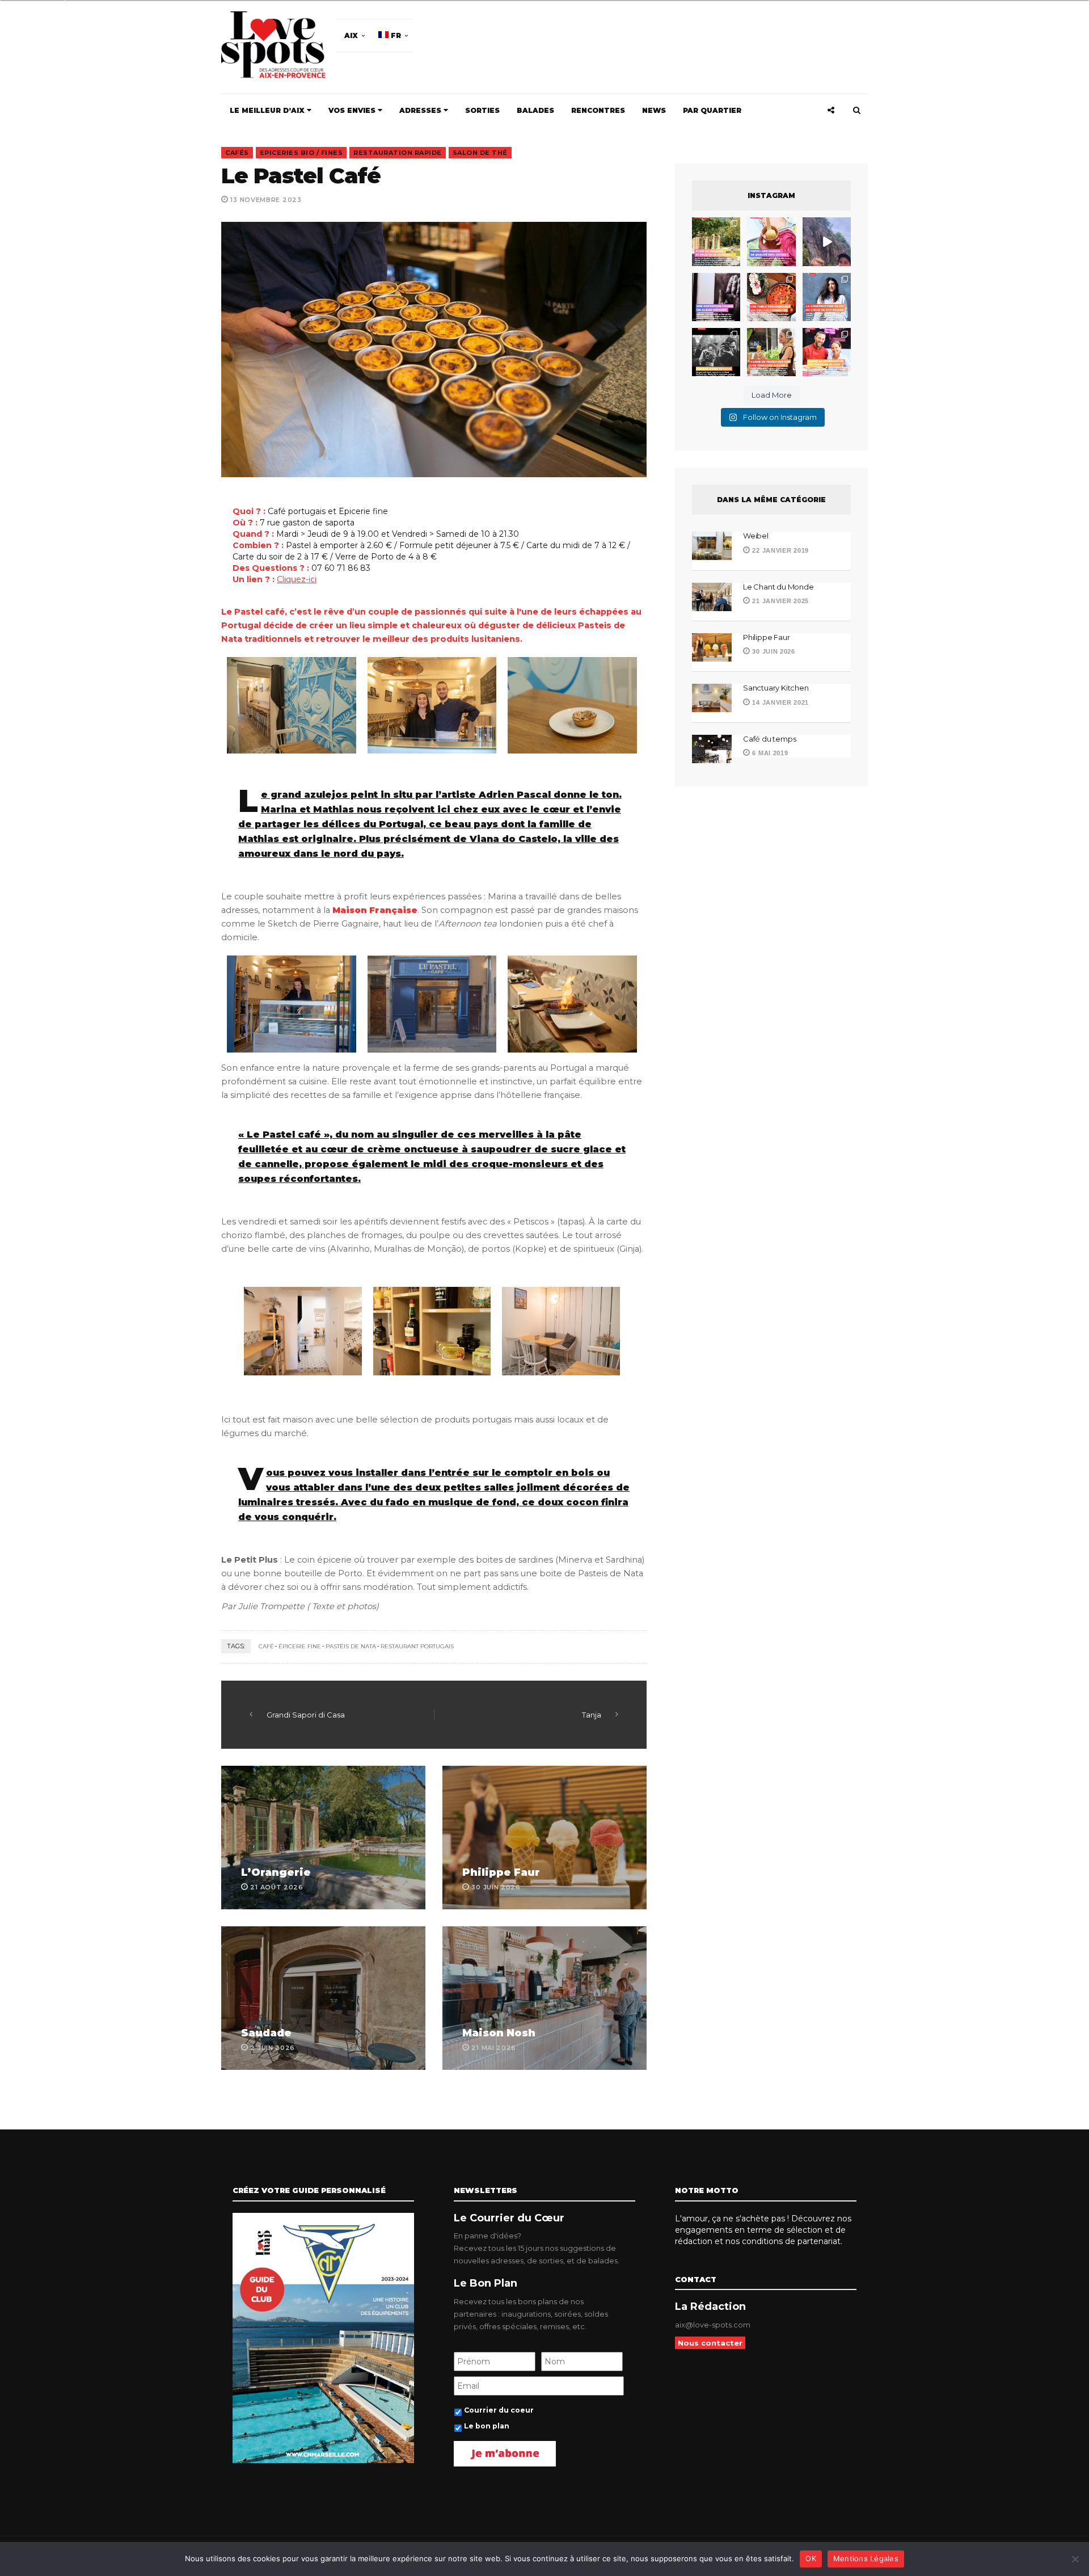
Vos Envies (353, 110)
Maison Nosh (499, 2033)
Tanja (592, 1715)
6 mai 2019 (769, 753)
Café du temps (769, 739)
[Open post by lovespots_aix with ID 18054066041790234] (771, 241)
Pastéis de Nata (351, 1646)
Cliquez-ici (297, 579)
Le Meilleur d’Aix (268, 110)
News (654, 110)
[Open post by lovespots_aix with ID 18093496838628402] (716, 352)
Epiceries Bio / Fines (301, 153)
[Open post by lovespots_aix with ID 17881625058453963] (771, 352)
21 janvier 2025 (780, 601)
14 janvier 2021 (780, 702)
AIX (351, 35)
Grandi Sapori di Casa (306, 1715)
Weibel (756, 536)
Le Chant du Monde (779, 587)
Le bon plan (487, 2426)
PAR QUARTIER (712, 110)
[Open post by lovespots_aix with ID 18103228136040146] (827, 352)
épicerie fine (300, 1646)
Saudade (266, 2033)
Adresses (421, 110)
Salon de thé (480, 153)
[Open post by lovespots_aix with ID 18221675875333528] (716, 241)
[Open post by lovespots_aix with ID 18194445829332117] (771, 297)
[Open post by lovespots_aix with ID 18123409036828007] (716, 297)
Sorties (482, 110)
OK (811, 2558)
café (266, 1646)
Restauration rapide (398, 153)
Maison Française (375, 910)
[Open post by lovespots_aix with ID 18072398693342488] (827, 297)
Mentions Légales (866, 2558)
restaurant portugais (417, 1646)
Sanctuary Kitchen (776, 688)
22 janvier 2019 (780, 550)
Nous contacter (710, 2343)
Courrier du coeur (499, 2410)
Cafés (237, 153)
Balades (535, 110)
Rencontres (598, 110)
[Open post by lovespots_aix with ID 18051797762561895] (827, 241)
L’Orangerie (276, 1872)
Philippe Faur (501, 1872)
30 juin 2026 (773, 651)
